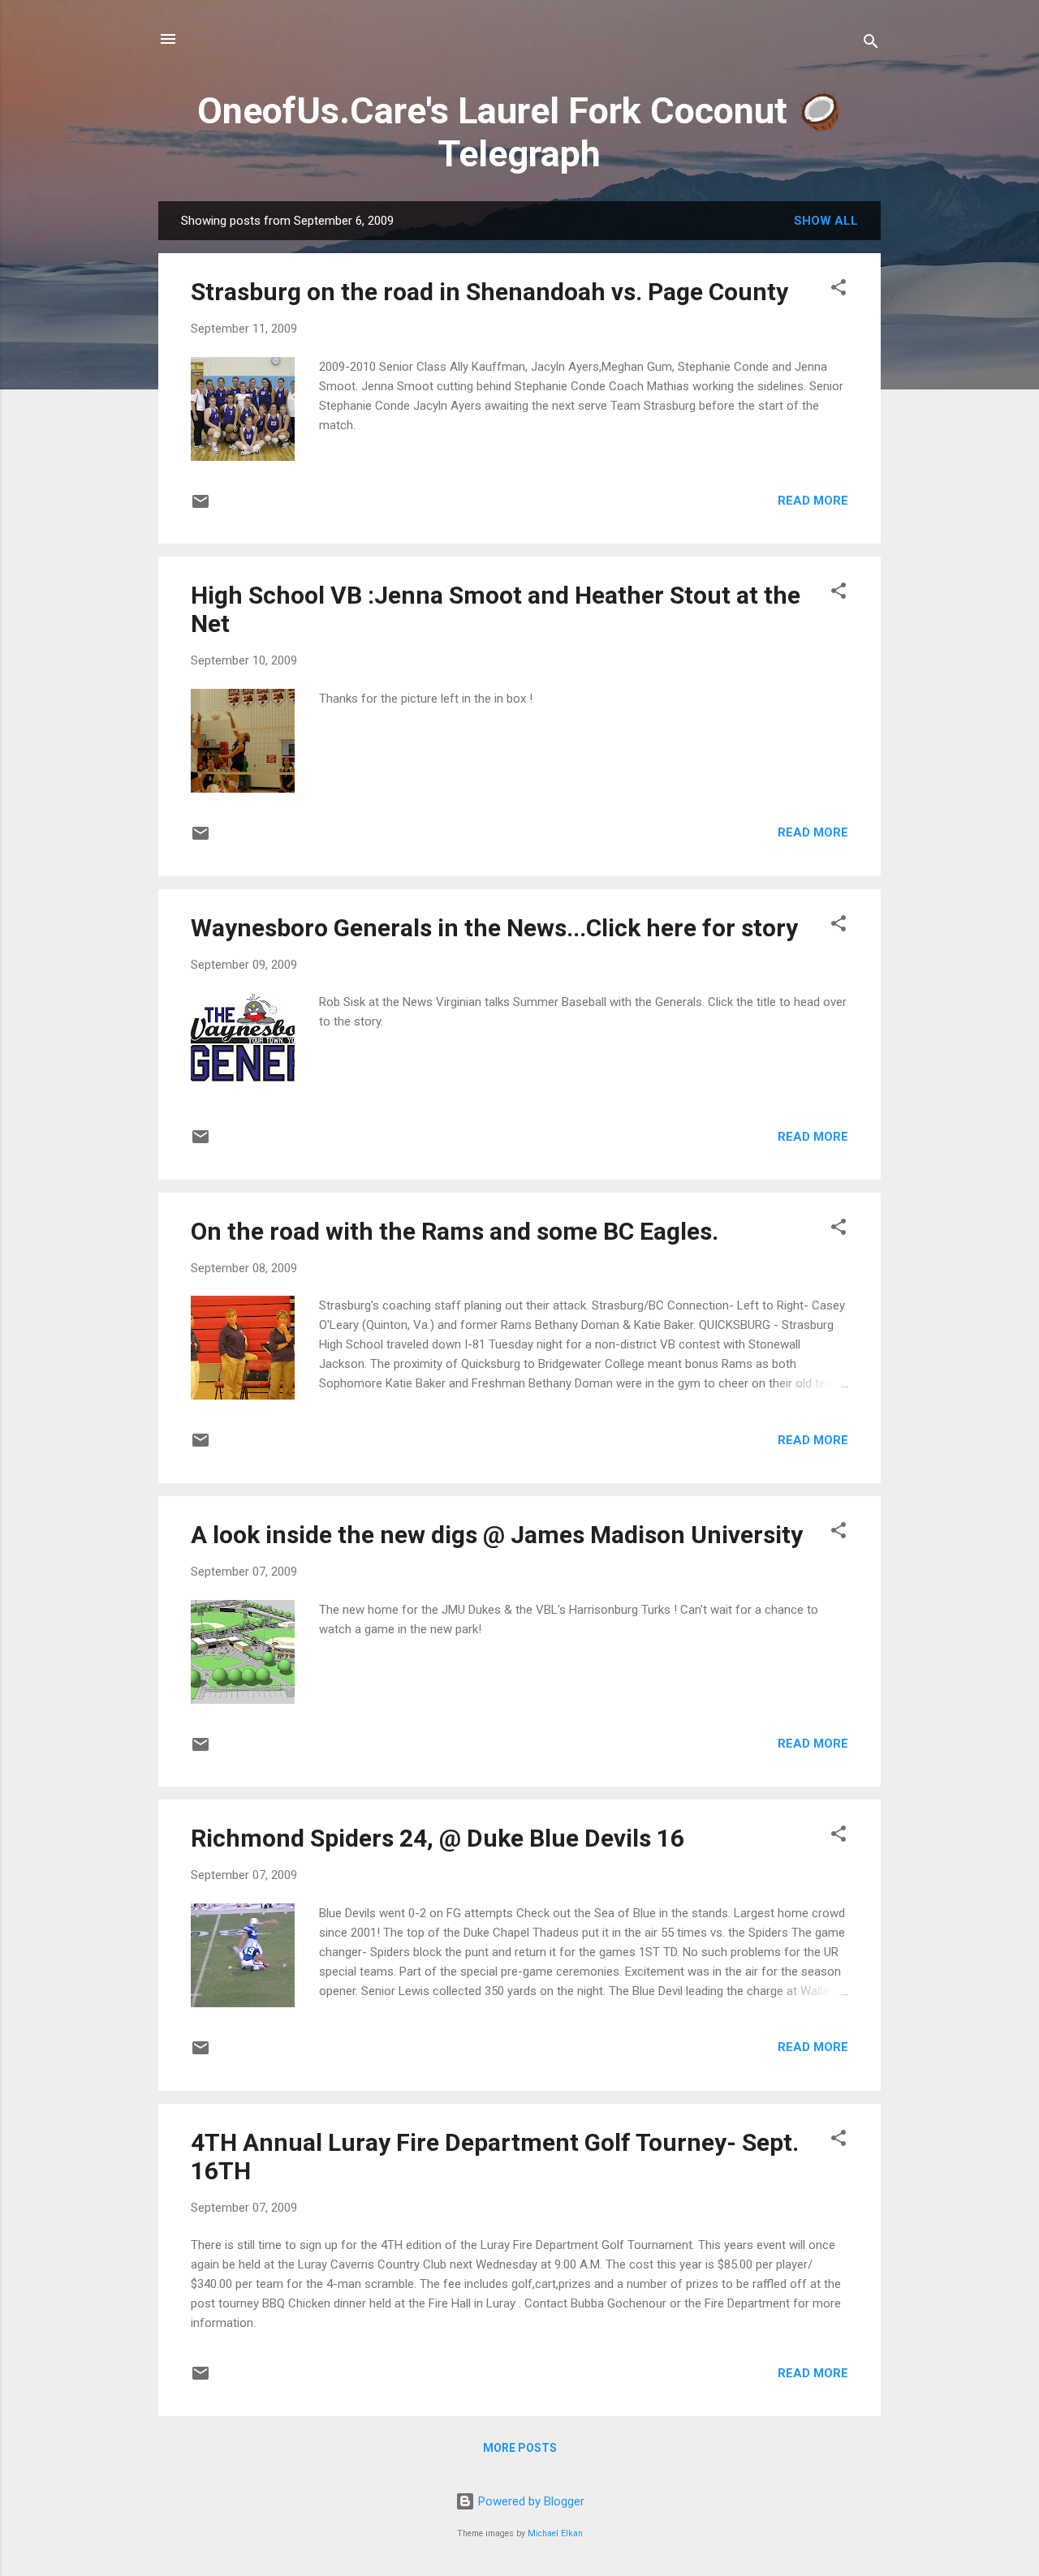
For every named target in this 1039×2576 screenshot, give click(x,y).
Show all (826, 221)
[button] (839, 290)
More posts (520, 2448)
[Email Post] (200, 507)
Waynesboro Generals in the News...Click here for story (494, 928)
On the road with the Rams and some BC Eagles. (455, 1231)
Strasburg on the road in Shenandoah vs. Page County (489, 292)
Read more (813, 501)
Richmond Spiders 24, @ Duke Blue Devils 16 (438, 1838)
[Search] (871, 44)
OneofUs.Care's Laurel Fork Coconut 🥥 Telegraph (519, 132)
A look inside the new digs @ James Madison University (497, 1535)
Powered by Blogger (530, 2501)
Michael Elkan (555, 2533)
